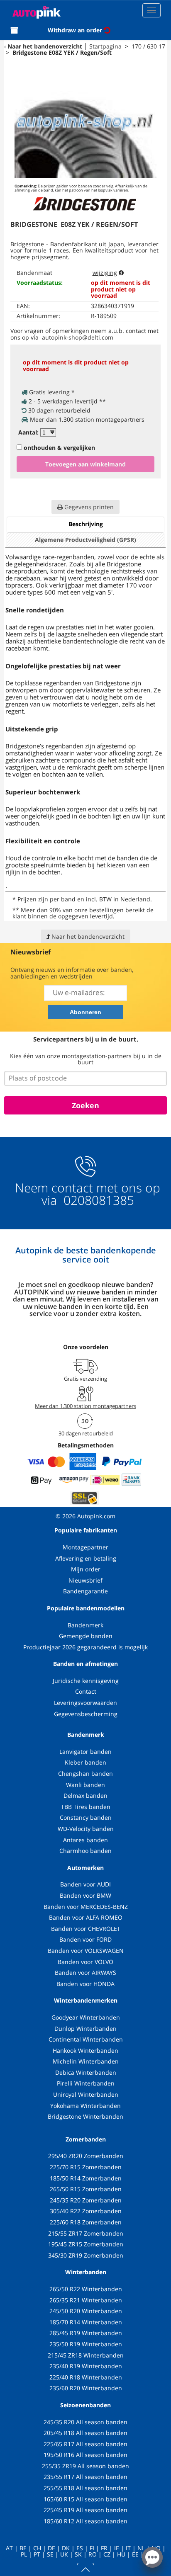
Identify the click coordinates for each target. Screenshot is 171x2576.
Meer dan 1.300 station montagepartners (85, 1406)
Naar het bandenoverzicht (45, 46)
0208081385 (97, 1200)
